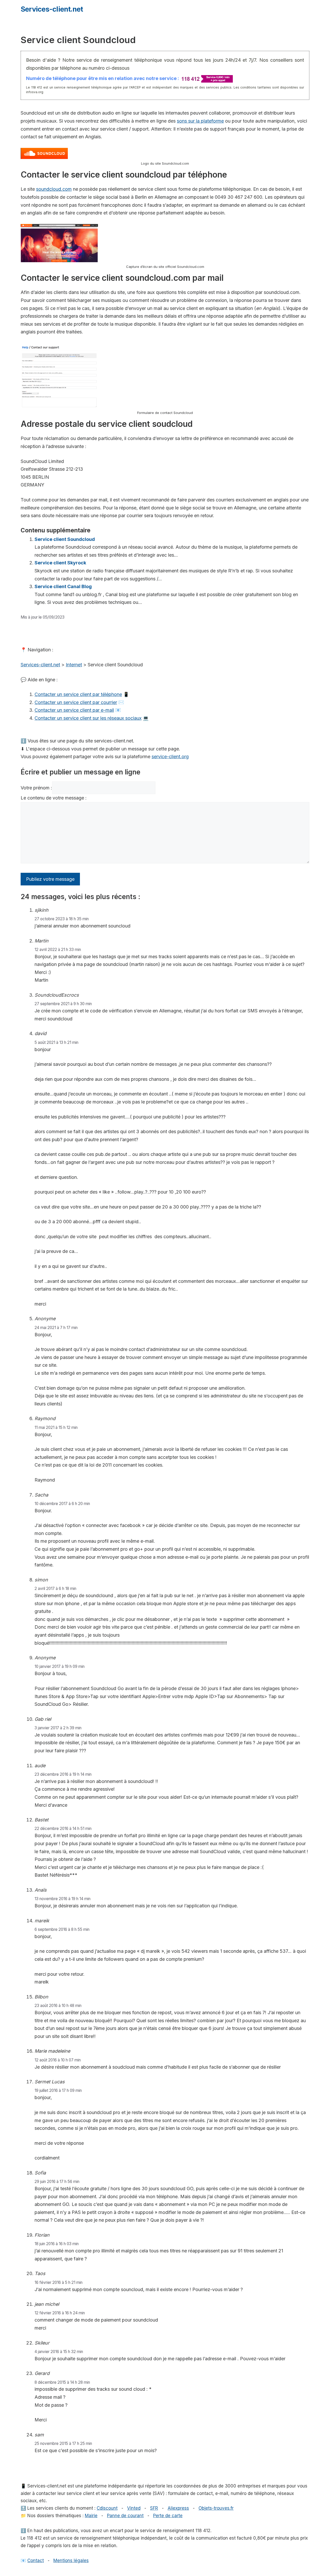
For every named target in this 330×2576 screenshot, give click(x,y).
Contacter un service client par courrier (76, 702)
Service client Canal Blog (63, 586)
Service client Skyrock (60, 563)
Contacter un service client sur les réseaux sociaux (88, 718)
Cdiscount (107, 2508)
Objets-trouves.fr (216, 2508)
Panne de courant (125, 2516)
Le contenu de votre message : (54, 798)
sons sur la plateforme (200, 121)
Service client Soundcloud (65, 539)
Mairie (91, 2516)
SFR (154, 2508)
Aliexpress (178, 2508)
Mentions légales (71, 2561)
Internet (74, 665)
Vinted (134, 2508)
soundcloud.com (54, 189)
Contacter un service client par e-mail (74, 710)
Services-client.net (52, 9)
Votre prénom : (36, 788)
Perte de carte (168, 2516)
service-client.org (170, 757)
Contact (36, 2561)
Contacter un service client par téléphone (78, 694)
